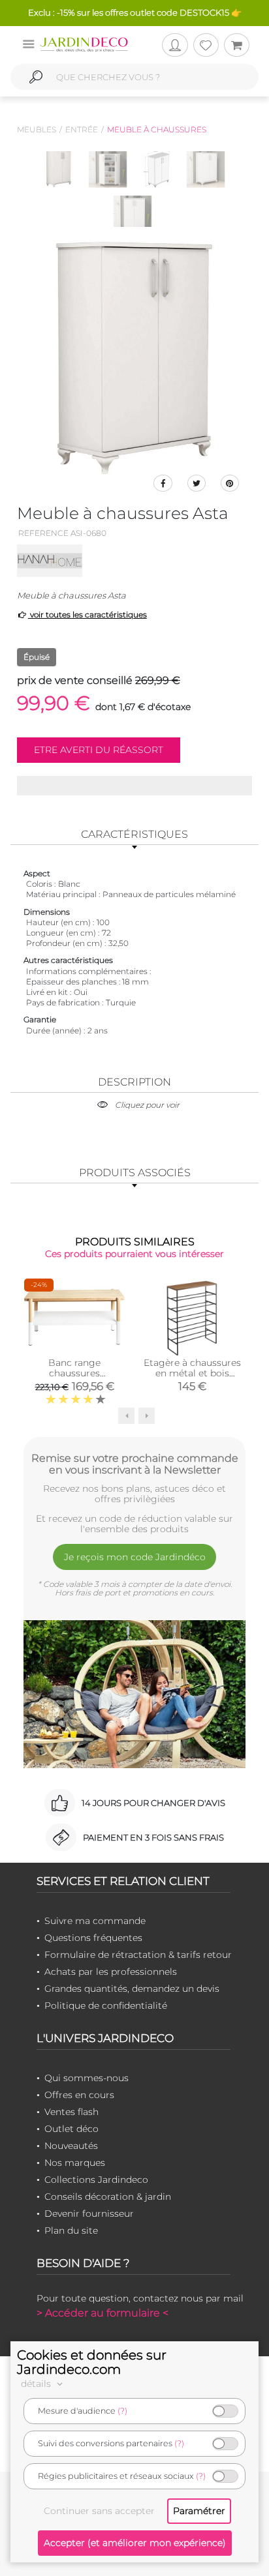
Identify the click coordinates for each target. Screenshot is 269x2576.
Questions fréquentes (93, 1938)
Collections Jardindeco (96, 2180)
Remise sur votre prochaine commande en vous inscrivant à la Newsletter (135, 1464)
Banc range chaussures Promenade (74, 1373)
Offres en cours (79, 2095)
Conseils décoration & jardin (108, 2197)
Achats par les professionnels (111, 1972)
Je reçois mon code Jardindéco (135, 1557)
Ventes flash (71, 2112)
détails (37, 2384)
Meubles (37, 129)
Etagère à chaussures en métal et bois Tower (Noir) (192, 1373)
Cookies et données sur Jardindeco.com (92, 2362)
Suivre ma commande (95, 1921)
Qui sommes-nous (87, 2078)
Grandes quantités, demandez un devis (132, 1989)
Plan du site (71, 2230)
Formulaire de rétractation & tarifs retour (138, 1955)
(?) (122, 2411)
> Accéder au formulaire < (103, 2313)
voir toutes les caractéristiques (87, 614)
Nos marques (75, 2163)
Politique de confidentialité (106, 2006)
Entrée (82, 129)
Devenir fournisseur (89, 2213)
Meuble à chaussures (157, 129)
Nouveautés (71, 2146)
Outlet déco (71, 2129)
